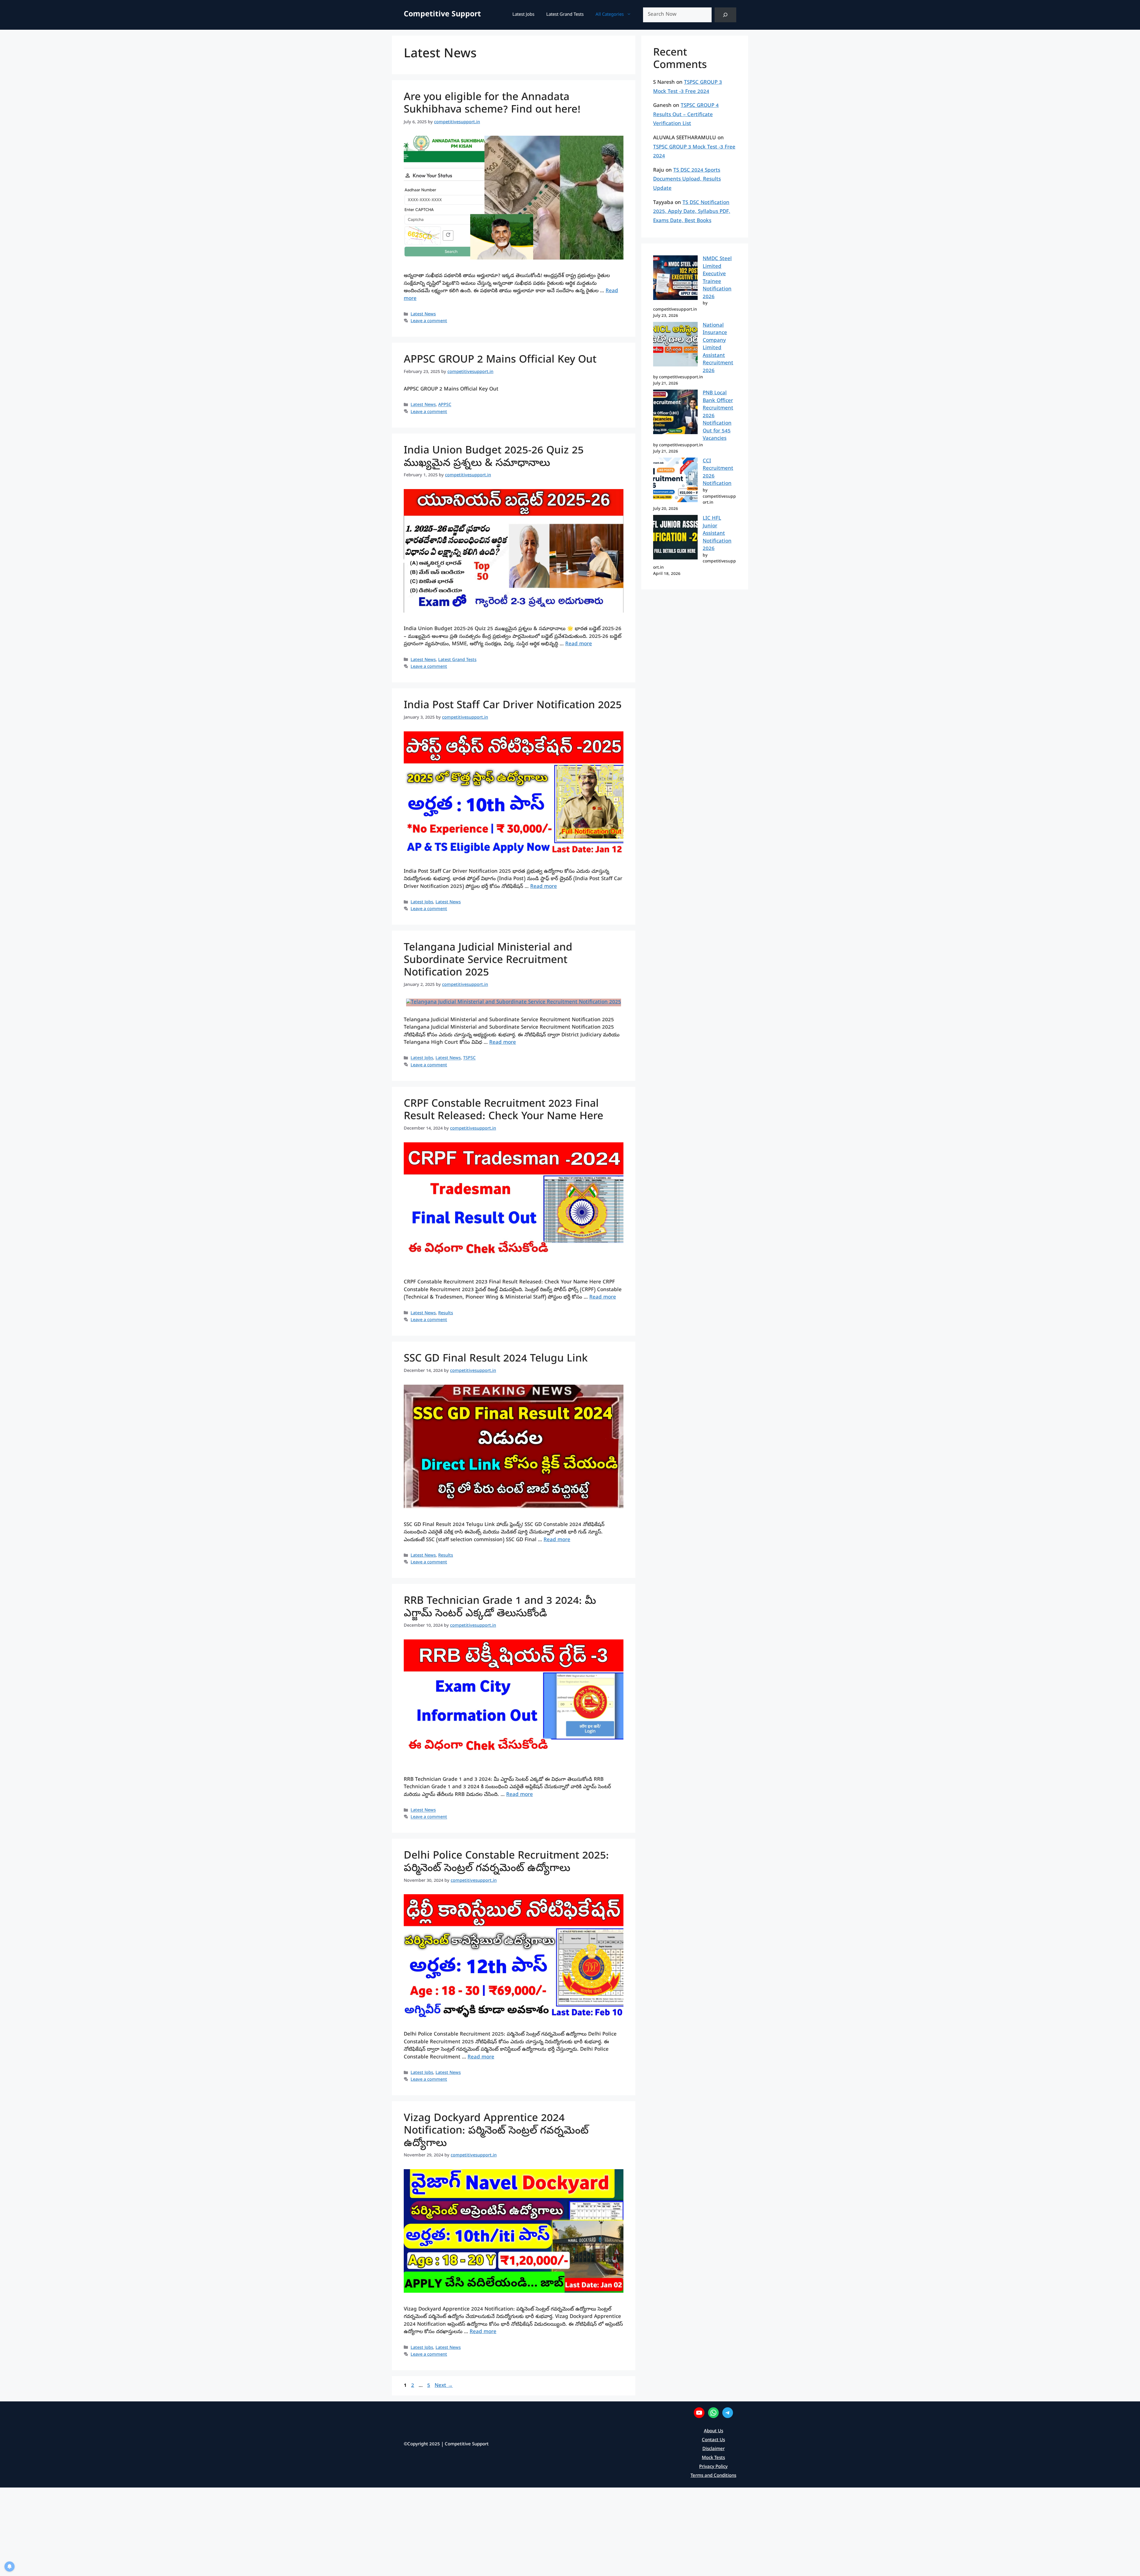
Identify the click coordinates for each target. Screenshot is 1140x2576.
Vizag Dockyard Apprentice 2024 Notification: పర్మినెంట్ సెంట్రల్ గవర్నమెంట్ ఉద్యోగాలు (496, 2132)
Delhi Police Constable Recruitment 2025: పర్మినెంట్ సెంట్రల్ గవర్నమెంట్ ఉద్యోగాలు (506, 1863)
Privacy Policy (713, 2467)
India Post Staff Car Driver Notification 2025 (513, 706)
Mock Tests (713, 2458)
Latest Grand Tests (565, 15)
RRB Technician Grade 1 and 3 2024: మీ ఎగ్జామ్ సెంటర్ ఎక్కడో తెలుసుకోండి (500, 1608)
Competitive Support (442, 15)
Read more (579, 644)
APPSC (445, 405)
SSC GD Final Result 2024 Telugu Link (496, 1360)
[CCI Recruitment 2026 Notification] (675, 481)
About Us (714, 2431)
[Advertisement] (178, 2531)
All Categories (610, 15)
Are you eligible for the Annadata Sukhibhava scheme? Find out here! (492, 104)
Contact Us (713, 2440)
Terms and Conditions (713, 2476)
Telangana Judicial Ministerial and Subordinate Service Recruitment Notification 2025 (488, 961)
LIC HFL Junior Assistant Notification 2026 (717, 534)
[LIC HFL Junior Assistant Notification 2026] (675, 539)
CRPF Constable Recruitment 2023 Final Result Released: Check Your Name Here (503, 1111)
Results (446, 1313)
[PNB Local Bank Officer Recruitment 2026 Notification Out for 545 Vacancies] (675, 413)
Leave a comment (429, 321)
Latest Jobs (523, 15)
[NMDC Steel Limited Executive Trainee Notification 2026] (675, 279)
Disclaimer (714, 2449)
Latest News (423, 314)
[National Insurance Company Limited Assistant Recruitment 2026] (675, 346)
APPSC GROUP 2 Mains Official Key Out (500, 361)
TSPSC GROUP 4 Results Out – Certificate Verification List (686, 115)
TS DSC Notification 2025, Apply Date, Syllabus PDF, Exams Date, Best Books (692, 212)
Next (444, 2386)
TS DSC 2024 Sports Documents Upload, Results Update (687, 180)
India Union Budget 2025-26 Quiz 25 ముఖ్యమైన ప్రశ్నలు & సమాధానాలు (494, 458)
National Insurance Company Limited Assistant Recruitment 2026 (718, 348)
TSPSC (469, 1059)
